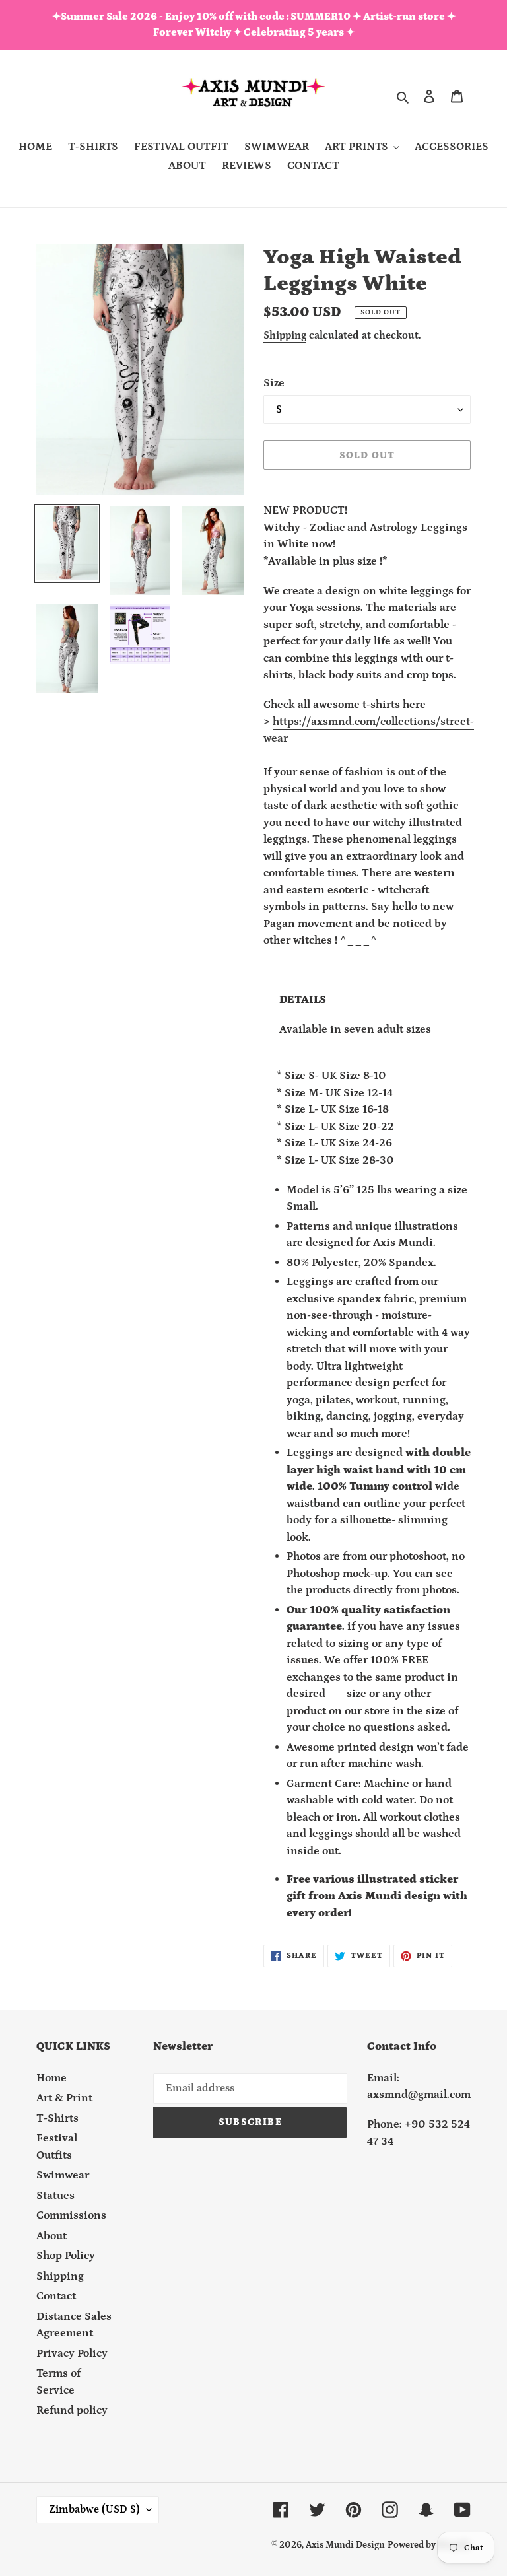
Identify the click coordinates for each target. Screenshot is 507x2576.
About (51, 2236)
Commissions (71, 2215)
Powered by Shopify (429, 2545)
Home (51, 2078)
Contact (56, 2296)
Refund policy (72, 2410)
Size (274, 383)
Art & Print (64, 2098)
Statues (55, 2196)
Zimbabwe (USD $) (94, 2509)
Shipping (285, 335)
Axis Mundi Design (345, 2545)
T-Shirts (57, 2118)
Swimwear (63, 2175)
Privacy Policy (72, 2353)
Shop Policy (66, 2256)
